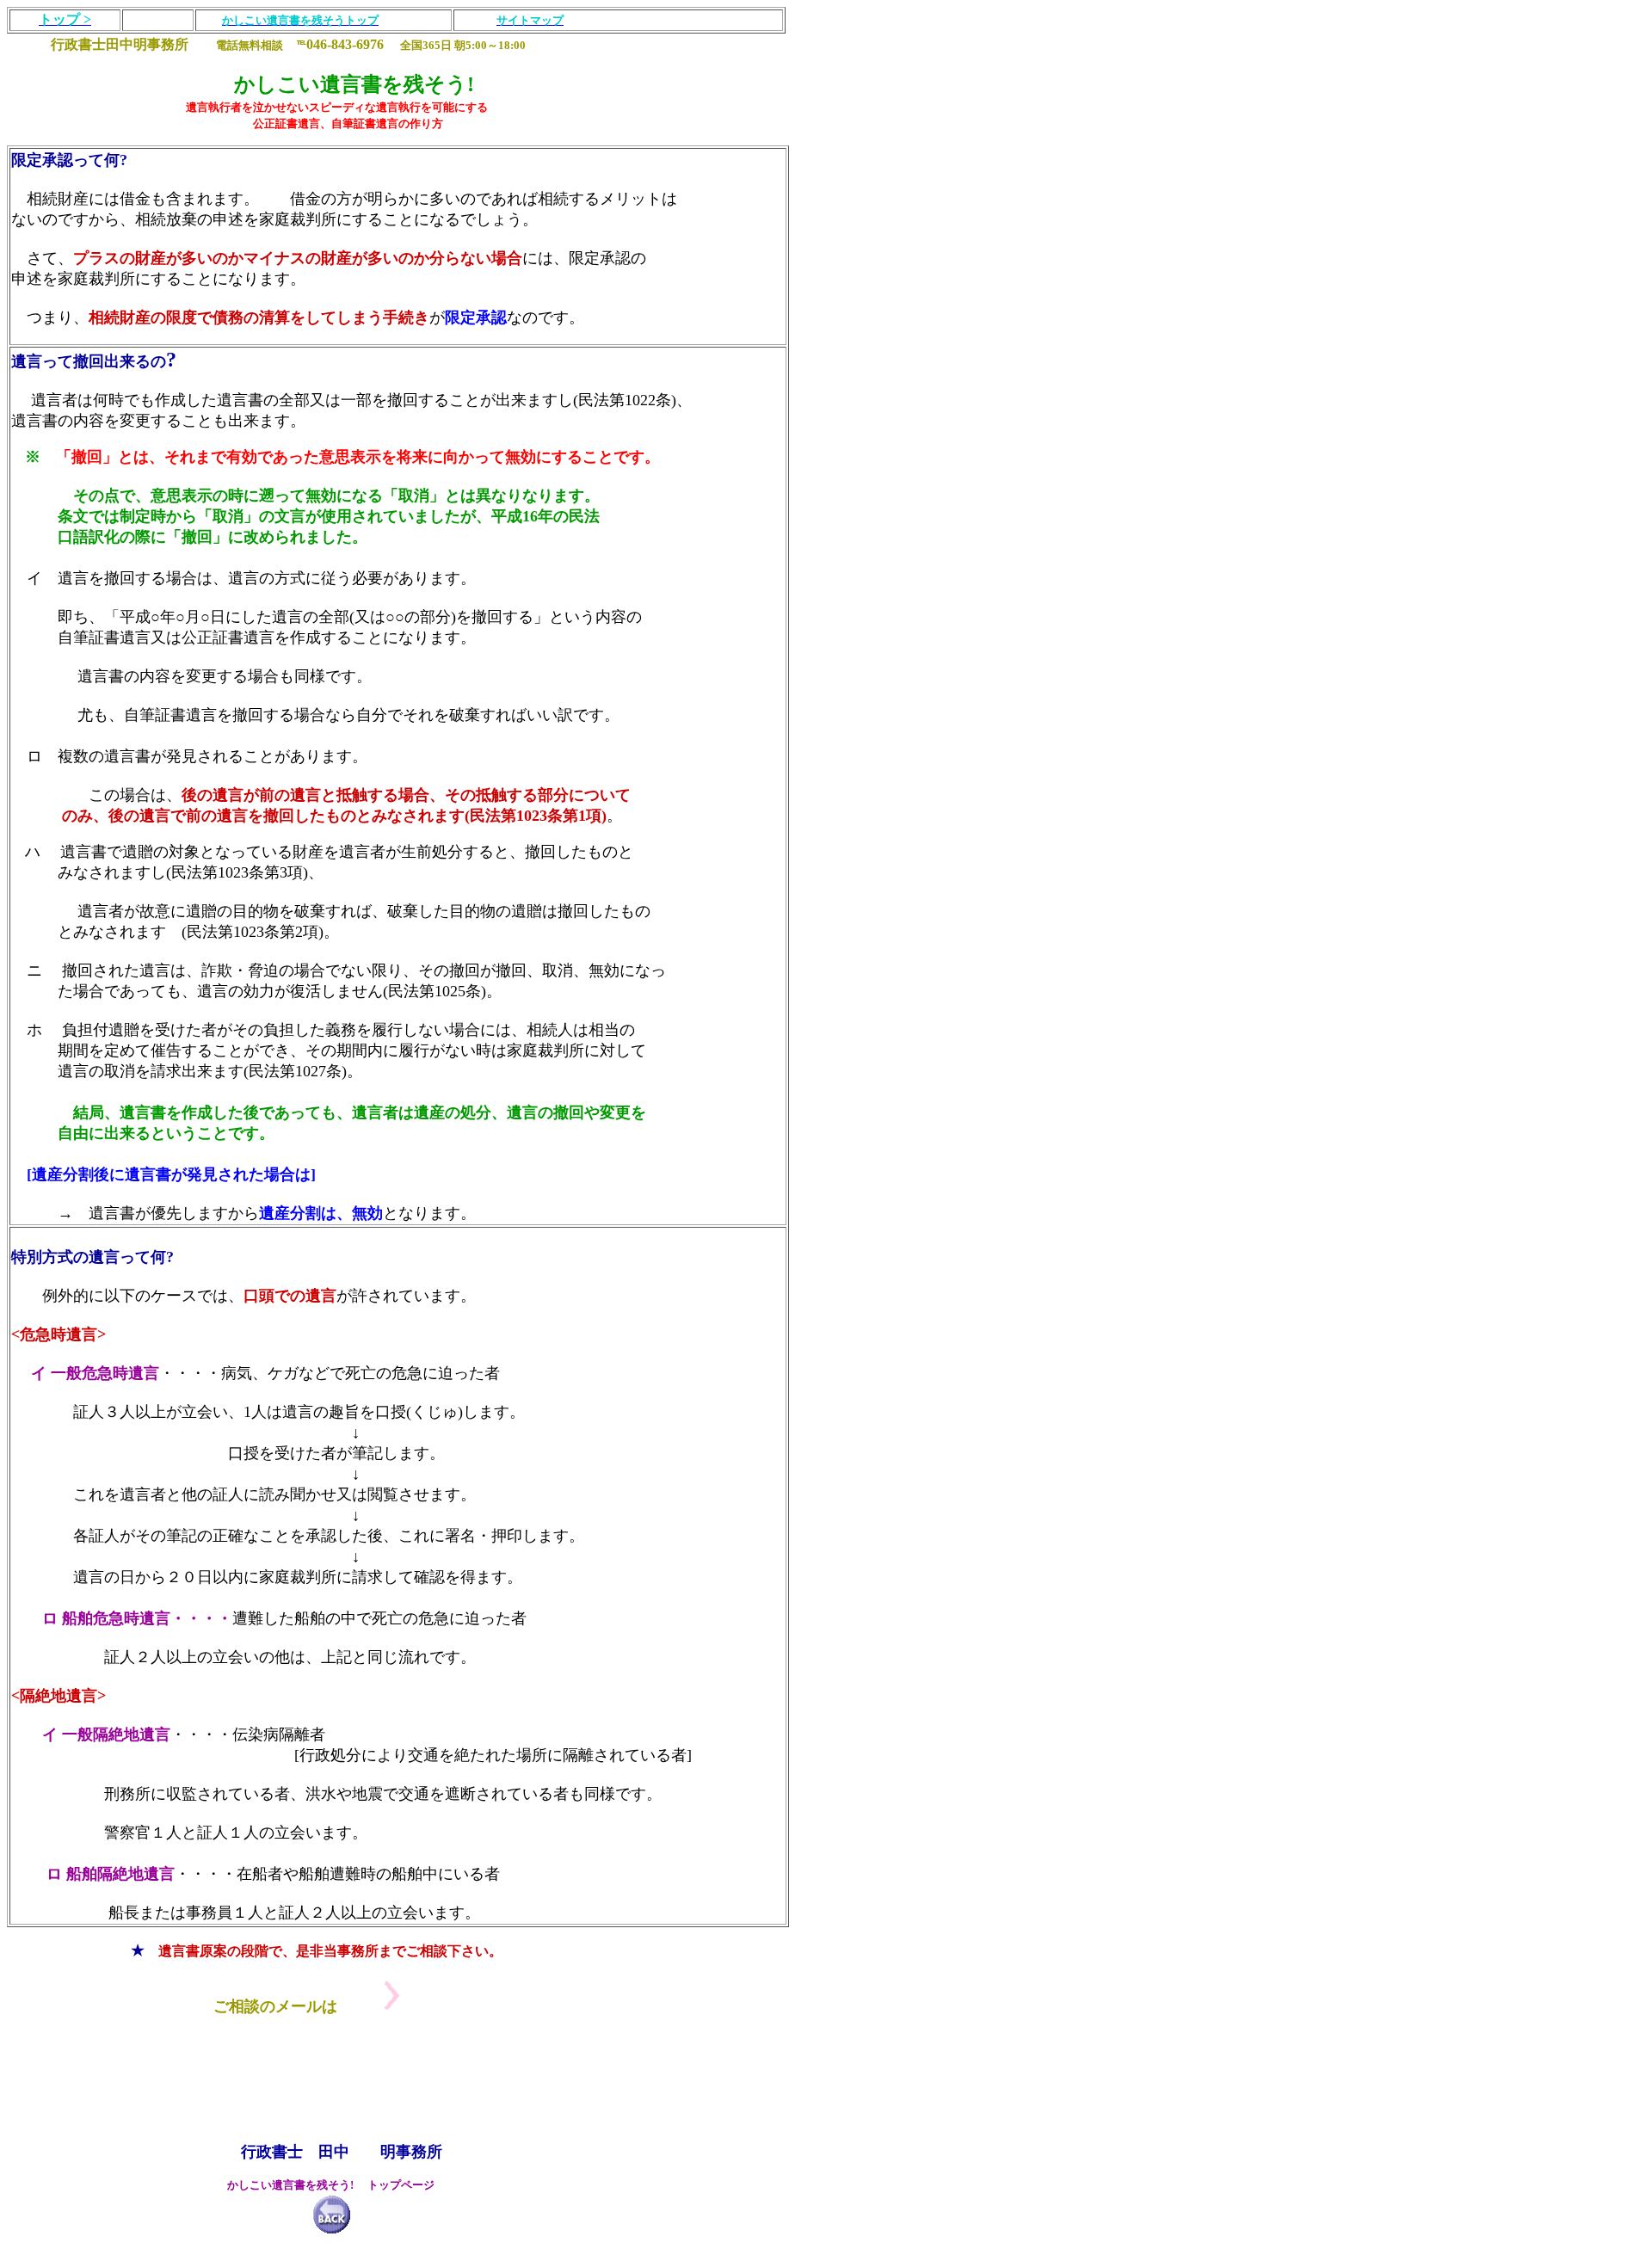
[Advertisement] (320, 2071)
